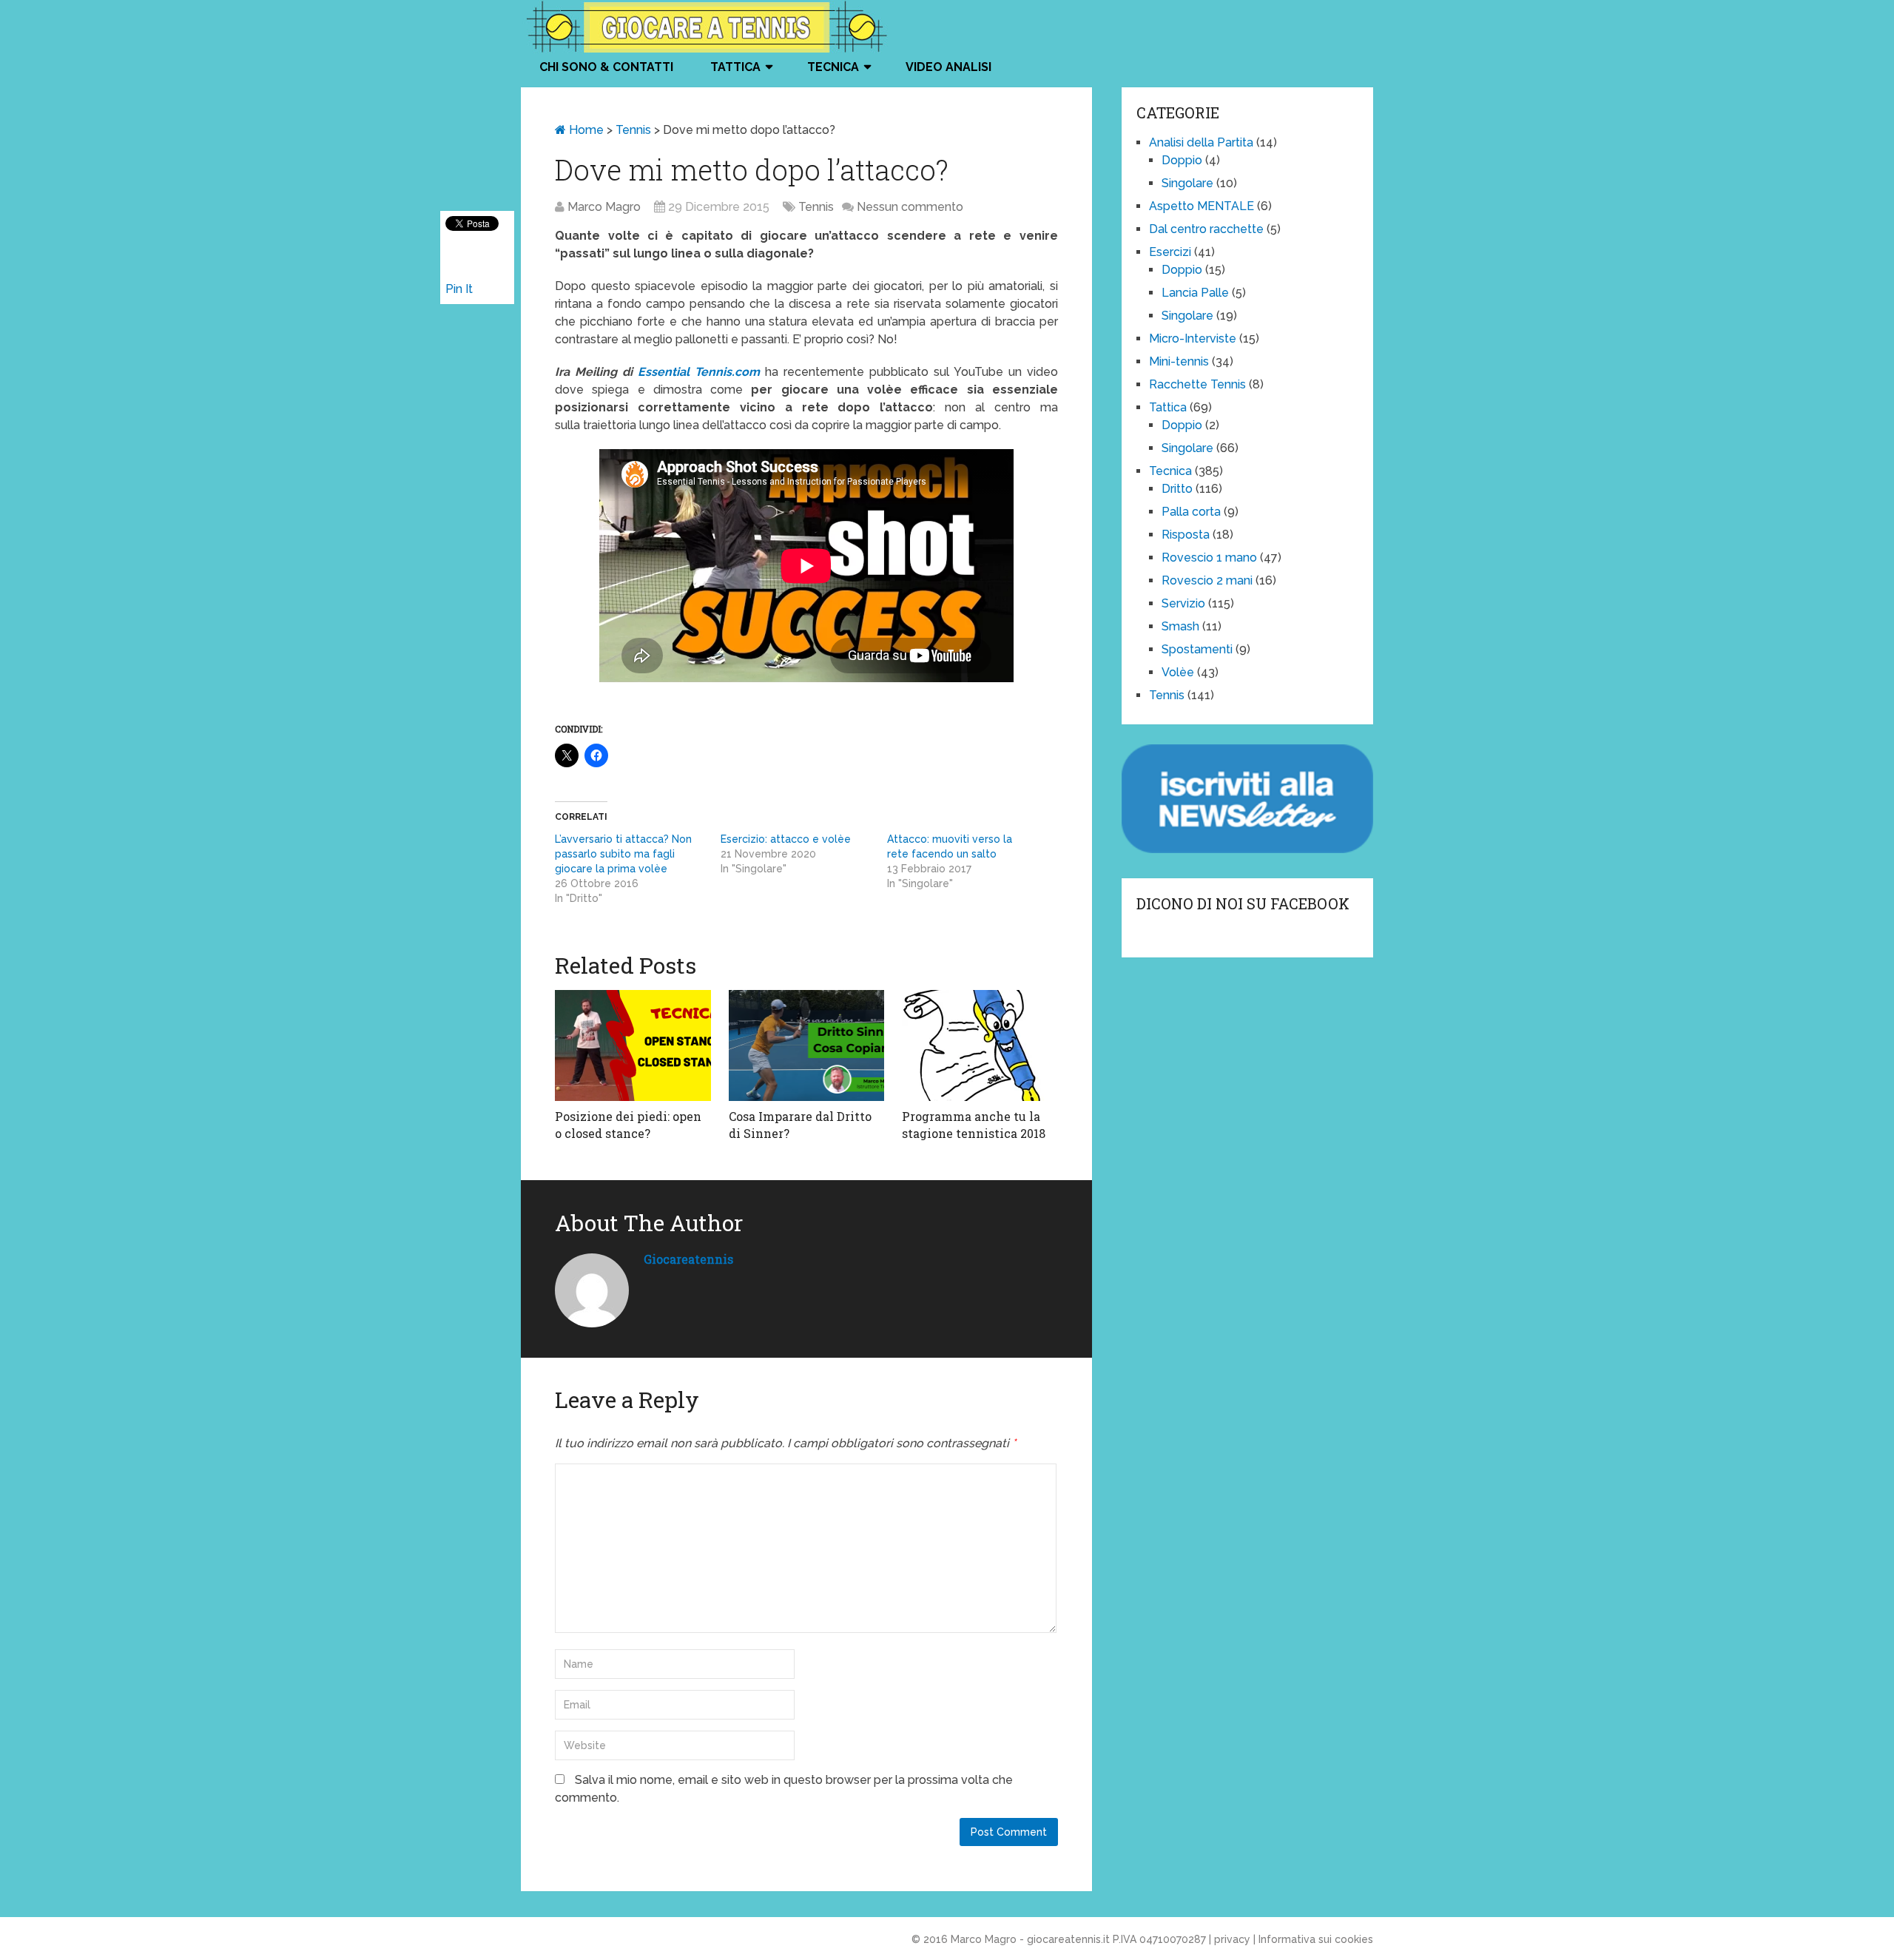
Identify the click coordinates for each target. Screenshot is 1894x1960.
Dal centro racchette (1206, 229)
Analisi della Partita (1201, 142)
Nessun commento (910, 207)
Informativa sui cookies (1316, 1939)
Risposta (1186, 535)
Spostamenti (1197, 649)
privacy (1232, 1939)
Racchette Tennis (1197, 384)
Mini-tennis (1179, 361)
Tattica (735, 67)
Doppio (1182, 160)
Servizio (1183, 603)
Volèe (1178, 672)
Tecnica (833, 67)
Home (585, 130)
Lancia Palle (1195, 293)
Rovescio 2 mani (1207, 580)
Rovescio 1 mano (1209, 558)
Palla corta (1191, 512)
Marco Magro (604, 207)
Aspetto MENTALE (1202, 206)
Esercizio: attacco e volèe (786, 839)
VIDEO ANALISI (948, 67)
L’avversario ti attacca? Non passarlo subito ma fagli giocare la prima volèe (623, 854)
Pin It (459, 289)
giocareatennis (688, 1259)
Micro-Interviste (1193, 339)
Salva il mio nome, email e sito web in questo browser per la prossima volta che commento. (784, 1789)
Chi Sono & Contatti (606, 67)
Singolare (1187, 183)
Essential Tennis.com (699, 372)
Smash (1180, 626)
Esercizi (1170, 252)
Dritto (1177, 489)
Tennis (633, 130)
